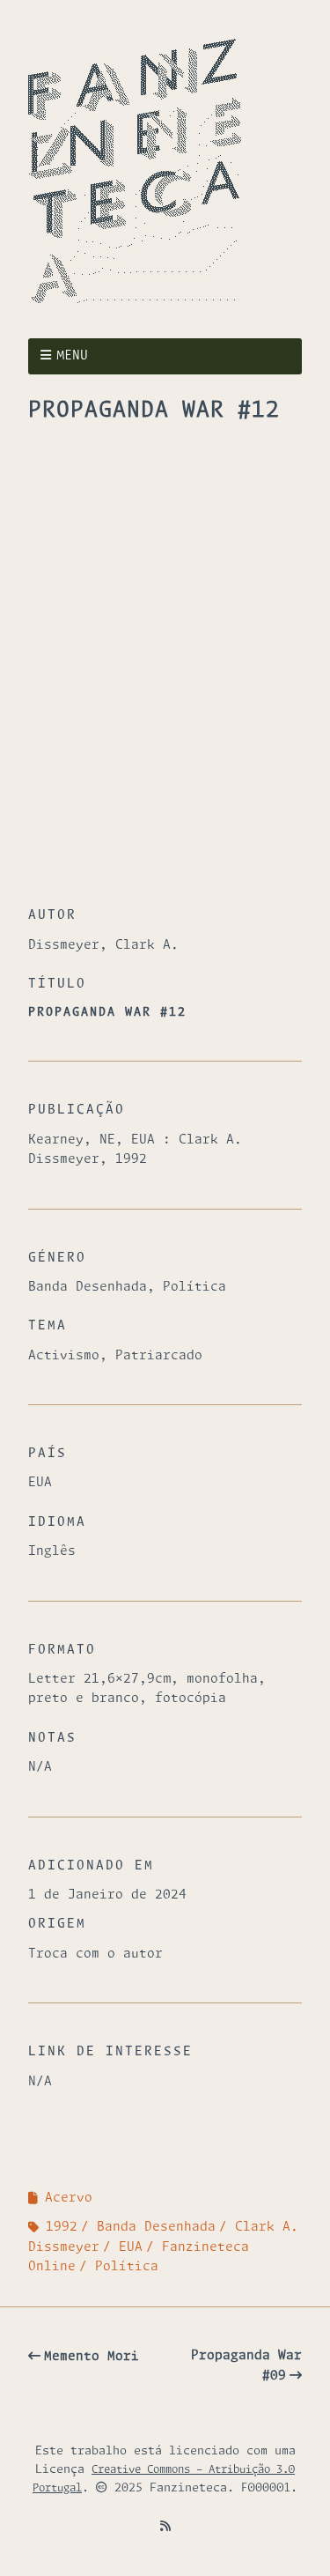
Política (127, 2267)
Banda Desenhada (156, 2227)
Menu (72, 356)
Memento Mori (92, 2357)
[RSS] (165, 2527)
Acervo (69, 2198)
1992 (62, 2227)
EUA (131, 2247)
